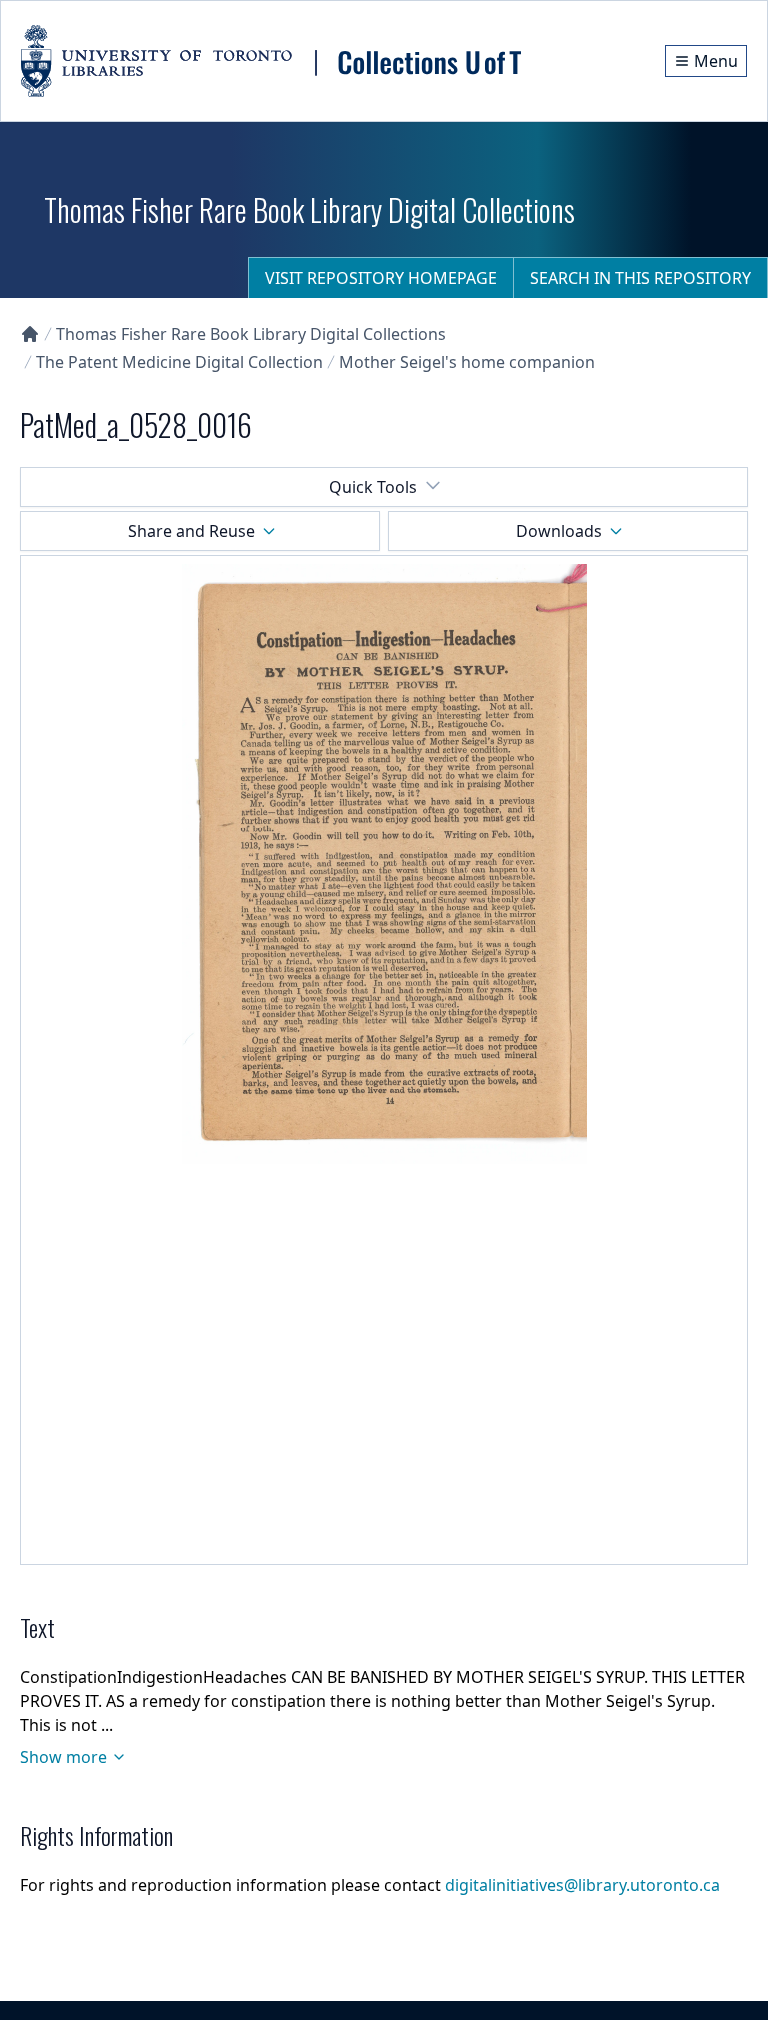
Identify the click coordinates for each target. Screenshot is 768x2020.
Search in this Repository (640, 278)
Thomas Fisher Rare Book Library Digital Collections (251, 334)
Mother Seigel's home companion (467, 362)
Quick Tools (373, 487)
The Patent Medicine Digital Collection (179, 362)
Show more (63, 1757)
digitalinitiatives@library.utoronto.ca (582, 1885)
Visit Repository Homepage (381, 278)
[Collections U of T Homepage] (30, 334)
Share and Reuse (191, 531)
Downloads (559, 531)
